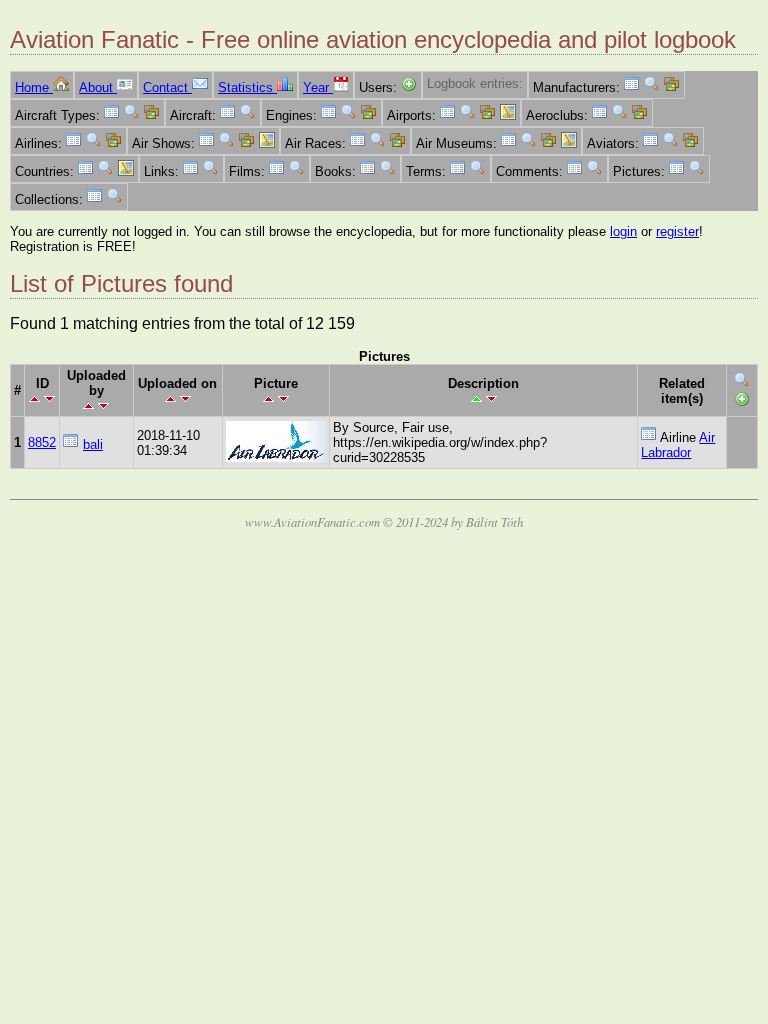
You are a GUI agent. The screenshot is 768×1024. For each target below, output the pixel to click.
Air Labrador (678, 445)
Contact (167, 87)
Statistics (247, 87)
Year (318, 87)
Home (34, 87)
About (98, 87)
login (623, 231)
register (677, 231)
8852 (42, 442)
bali (93, 444)
